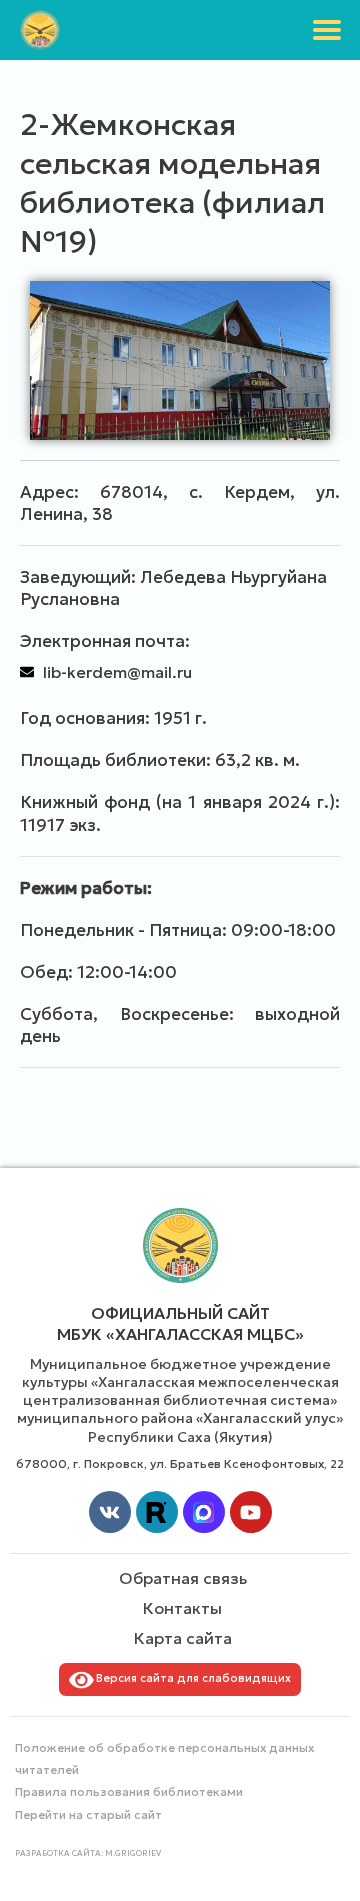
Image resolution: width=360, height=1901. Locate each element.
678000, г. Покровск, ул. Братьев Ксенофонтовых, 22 (180, 1463)
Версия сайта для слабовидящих (190, 1678)
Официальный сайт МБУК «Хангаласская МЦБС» (180, 1323)
